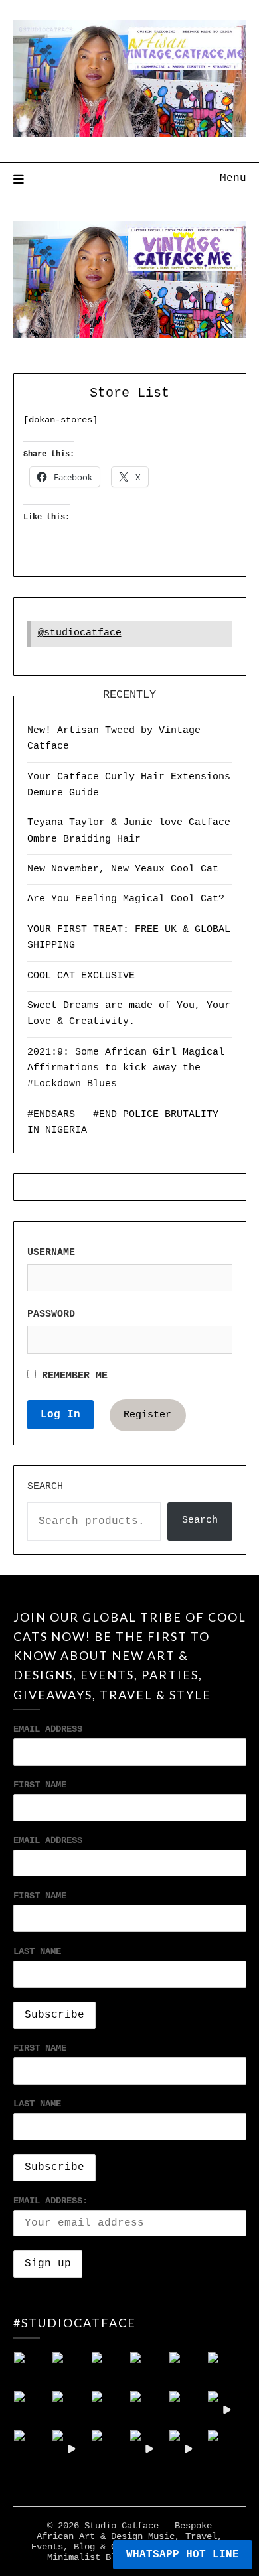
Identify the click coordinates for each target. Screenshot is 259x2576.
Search (45, 1487)
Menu (233, 178)
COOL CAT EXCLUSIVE (81, 976)
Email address (48, 1840)
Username (51, 1253)
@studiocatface (80, 633)
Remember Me (72, 1376)
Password (51, 1314)
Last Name (37, 1951)
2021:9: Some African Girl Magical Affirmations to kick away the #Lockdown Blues (126, 1068)
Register (147, 1415)
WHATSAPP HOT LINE (183, 2555)
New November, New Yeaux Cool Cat (123, 869)
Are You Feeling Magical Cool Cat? (126, 899)
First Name (40, 1785)
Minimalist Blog (87, 2557)
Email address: (50, 2201)
